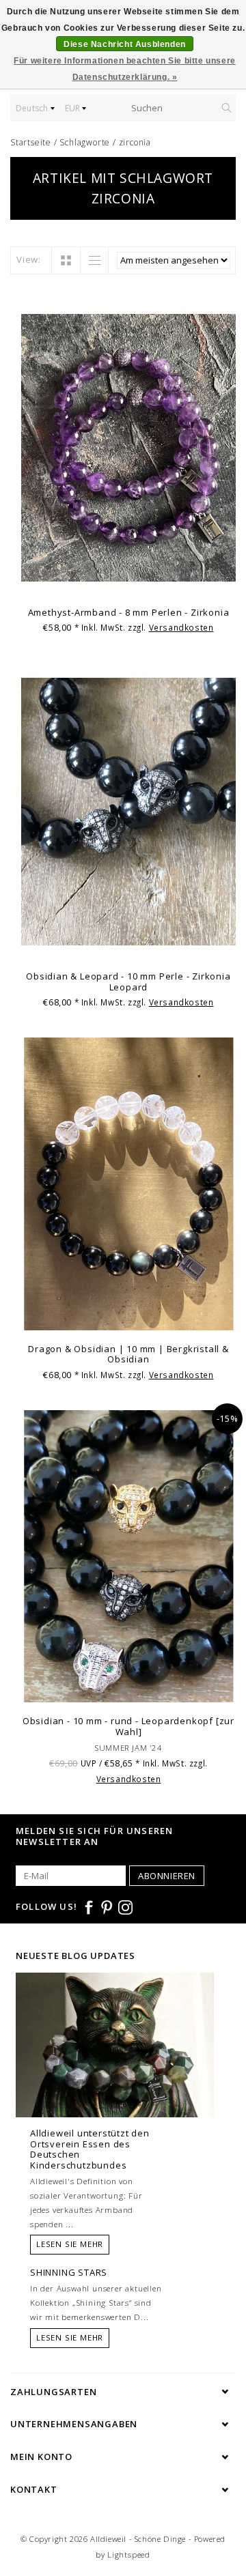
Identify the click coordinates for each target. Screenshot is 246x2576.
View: (29, 259)
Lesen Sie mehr (70, 2244)
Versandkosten (181, 627)
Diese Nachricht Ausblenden (125, 44)
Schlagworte (85, 142)
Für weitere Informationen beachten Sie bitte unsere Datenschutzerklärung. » (125, 69)
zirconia (135, 142)
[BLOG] (115, 2070)
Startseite (31, 142)
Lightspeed (129, 2554)
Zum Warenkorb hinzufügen (128, 582)
